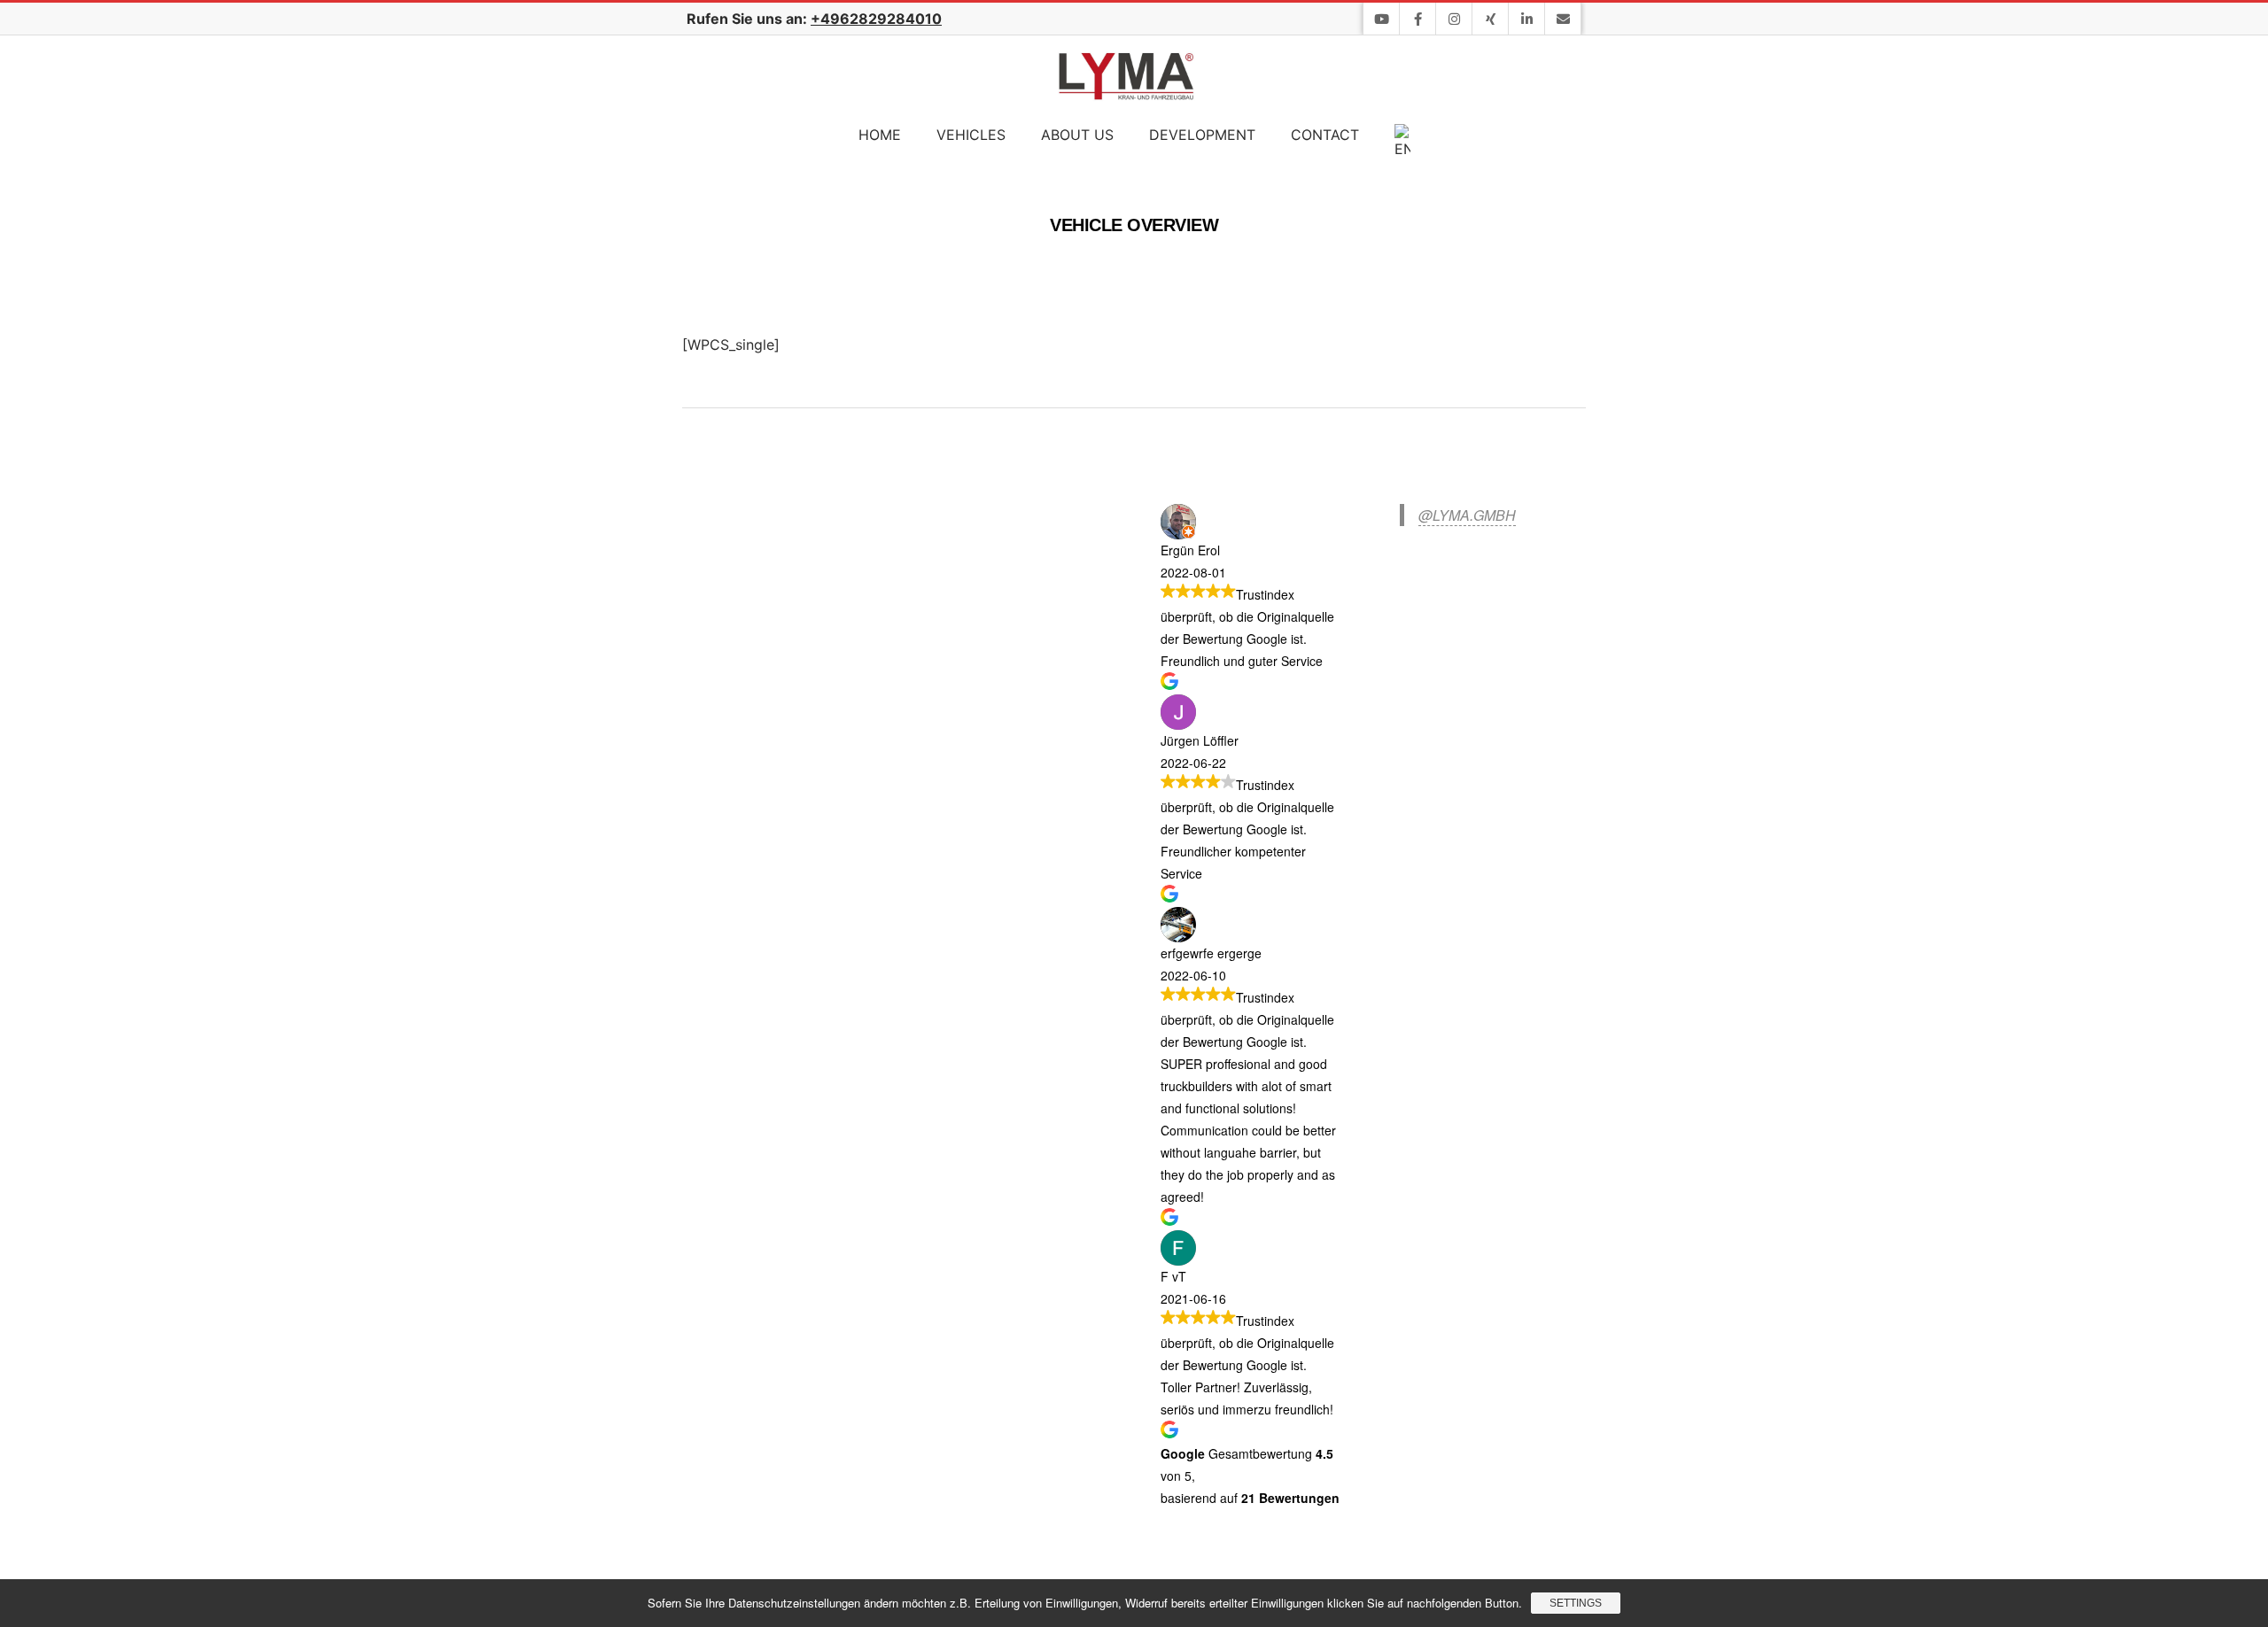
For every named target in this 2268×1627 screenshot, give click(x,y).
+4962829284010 (876, 19)
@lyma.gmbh (1467, 515)
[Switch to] (1402, 142)
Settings (1576, 1603)
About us (1077, 135)
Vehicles (971, 135)
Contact (1325, 135)
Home (880, 135)
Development (1202, 135)
